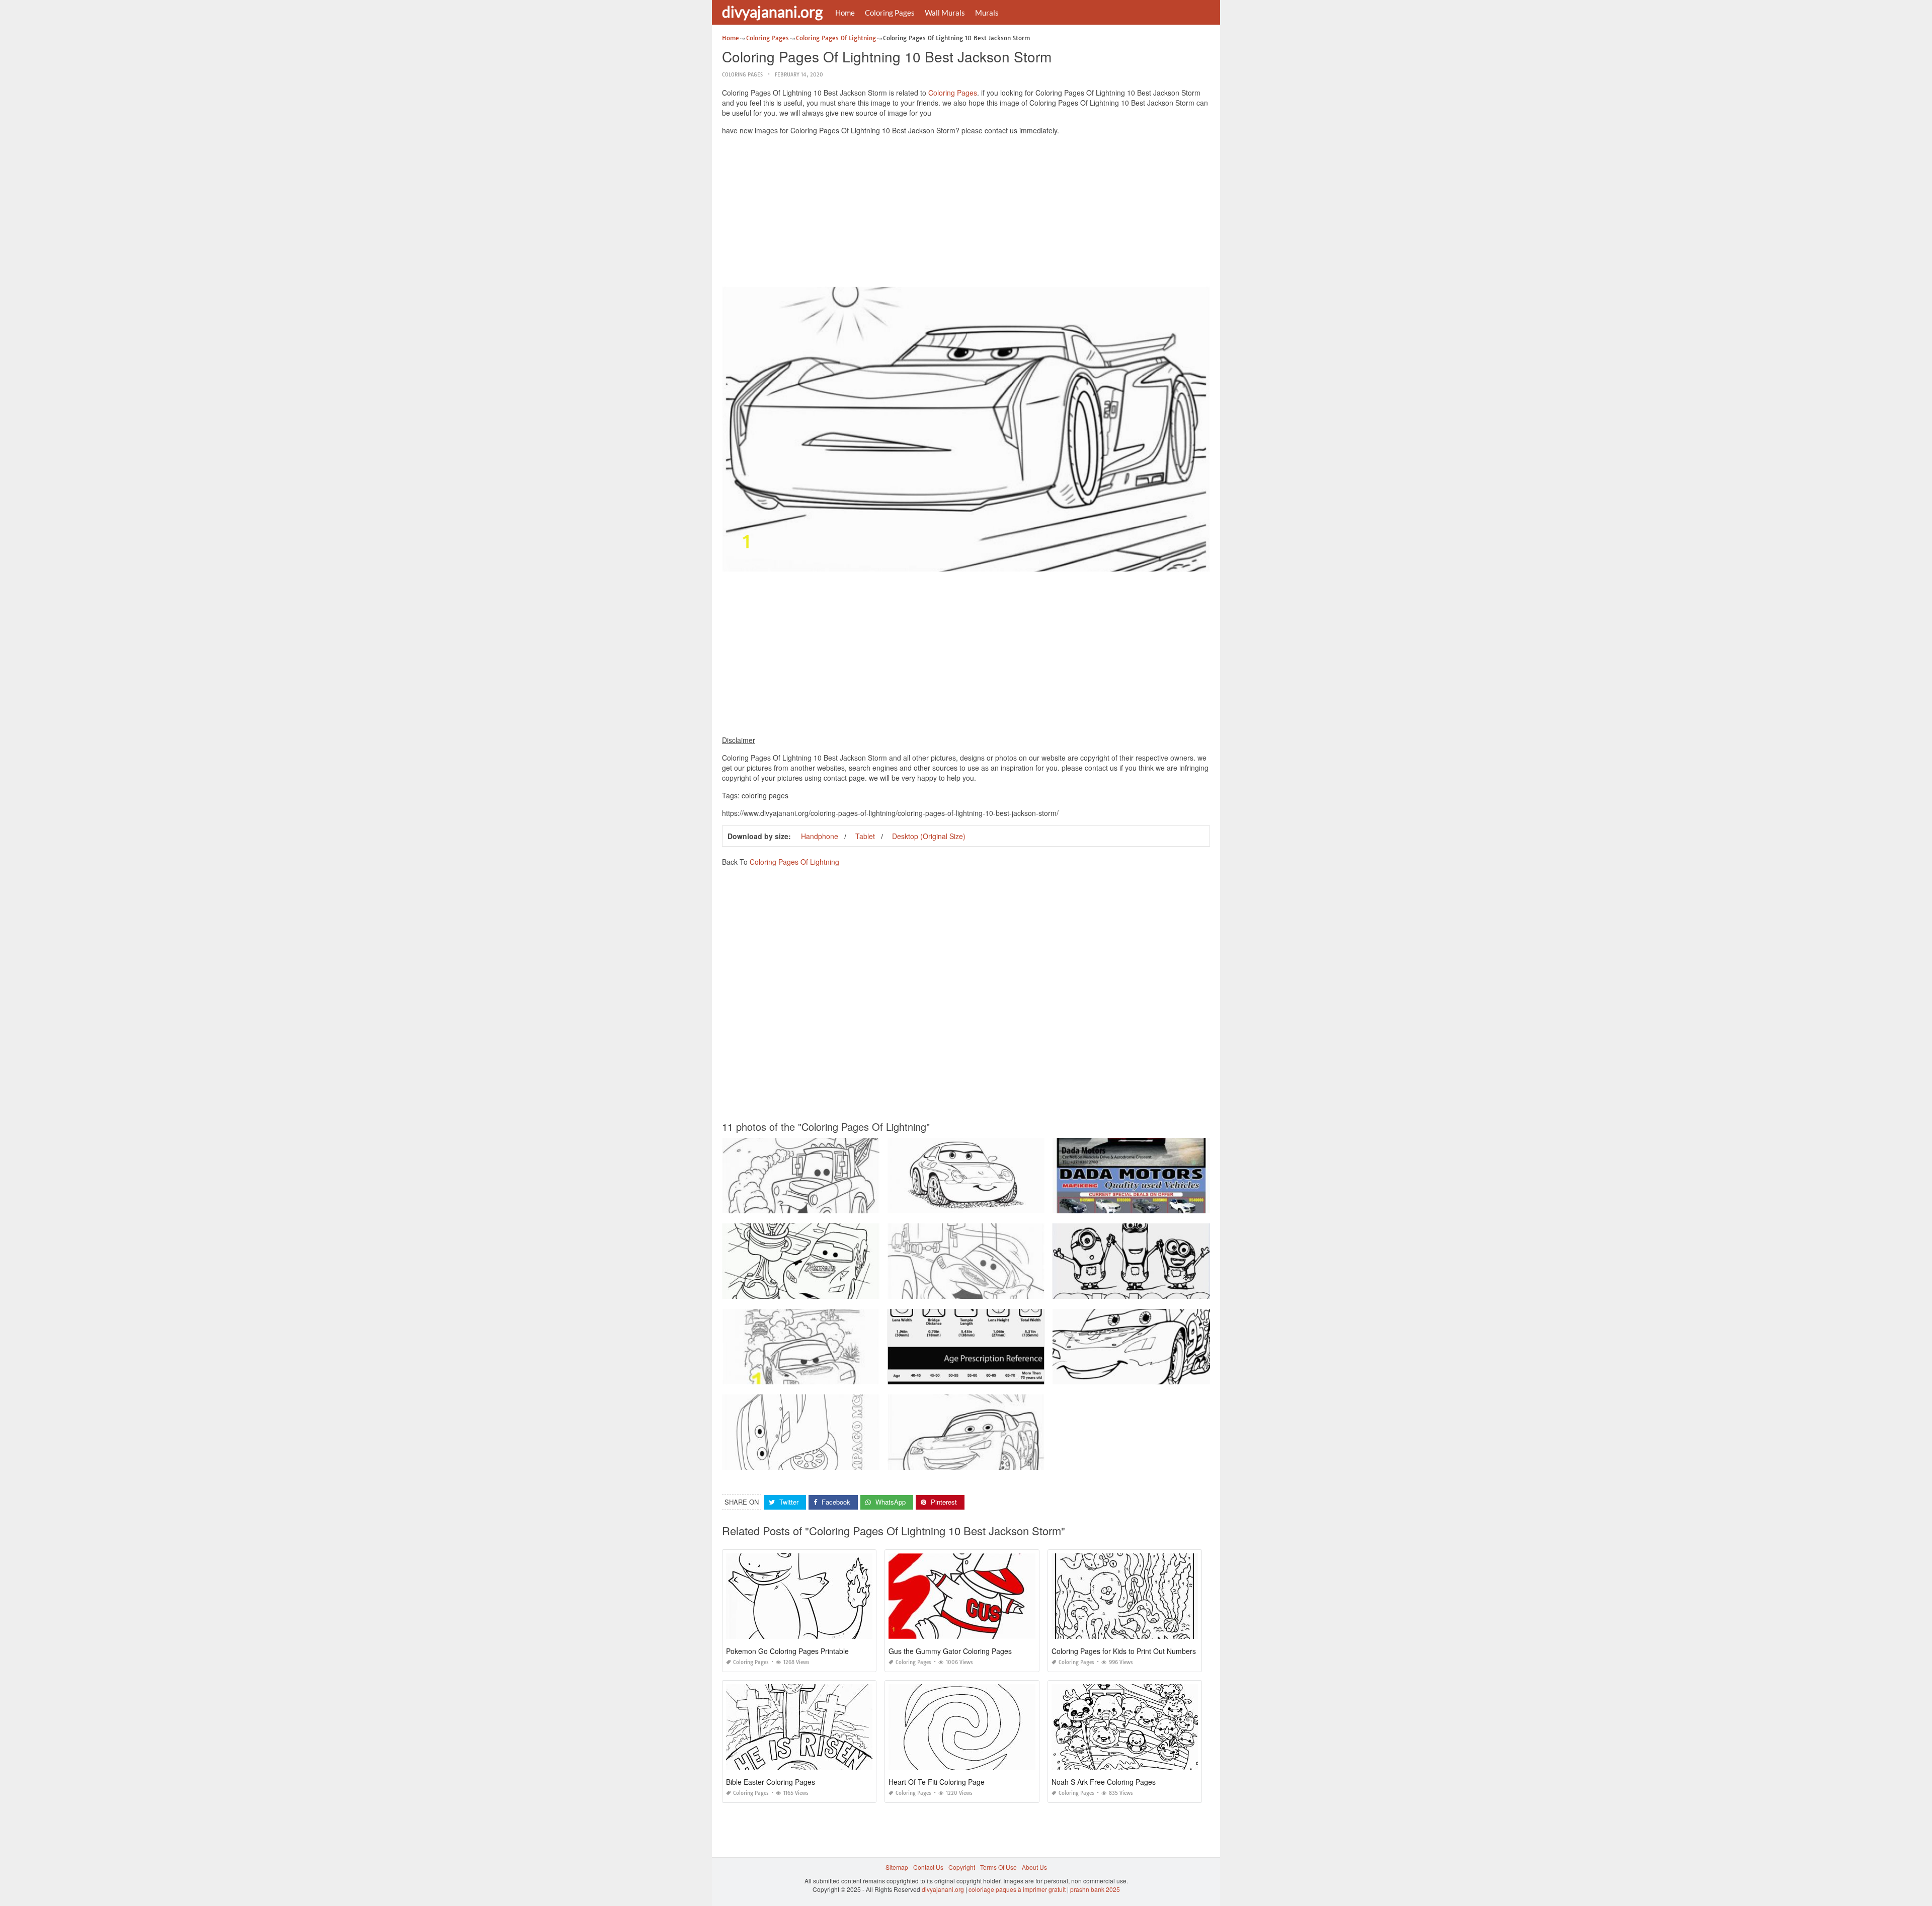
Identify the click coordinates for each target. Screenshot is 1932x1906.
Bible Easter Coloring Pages (771, 1782)
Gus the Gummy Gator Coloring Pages (950, 1651)
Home (845, 13)
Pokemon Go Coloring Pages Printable (787, 1651)
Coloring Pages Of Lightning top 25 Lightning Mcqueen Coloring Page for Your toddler (842, 1375)
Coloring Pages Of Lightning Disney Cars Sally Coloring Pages (976, 1204)
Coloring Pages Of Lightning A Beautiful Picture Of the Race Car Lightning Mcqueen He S (847, 1461)
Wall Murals (945, 13)
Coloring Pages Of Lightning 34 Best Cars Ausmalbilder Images (977, 1461)
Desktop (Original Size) (929, 836)
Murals (987, 13)
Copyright (962, 1867)
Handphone (820, 836)
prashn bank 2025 (1095, 1889)
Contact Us (928, 1867)
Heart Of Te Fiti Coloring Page (937, 1782)
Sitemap (897, 1867)
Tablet (865, 836)
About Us (1034, 1867)
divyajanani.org (772, 12)
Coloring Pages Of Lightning (794, 862)
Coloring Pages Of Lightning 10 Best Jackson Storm (1131, 1375)
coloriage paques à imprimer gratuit (1017, 1889)
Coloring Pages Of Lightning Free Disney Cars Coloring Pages (810, 1204)
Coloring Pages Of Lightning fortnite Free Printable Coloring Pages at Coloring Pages (1007, 1375)
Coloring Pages (890, 13)
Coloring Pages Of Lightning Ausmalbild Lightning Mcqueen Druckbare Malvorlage (1168, 1290)
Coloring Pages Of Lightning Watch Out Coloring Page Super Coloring (986, 1290)
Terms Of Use (998, 1867)
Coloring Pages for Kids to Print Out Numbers (1124, 1651)
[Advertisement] (966, 213)
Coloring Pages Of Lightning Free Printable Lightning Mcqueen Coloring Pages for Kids (844, 1290)
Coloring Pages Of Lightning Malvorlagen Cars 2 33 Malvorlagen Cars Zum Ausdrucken (1175, 1204)
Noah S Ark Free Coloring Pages (1104, 1782)
